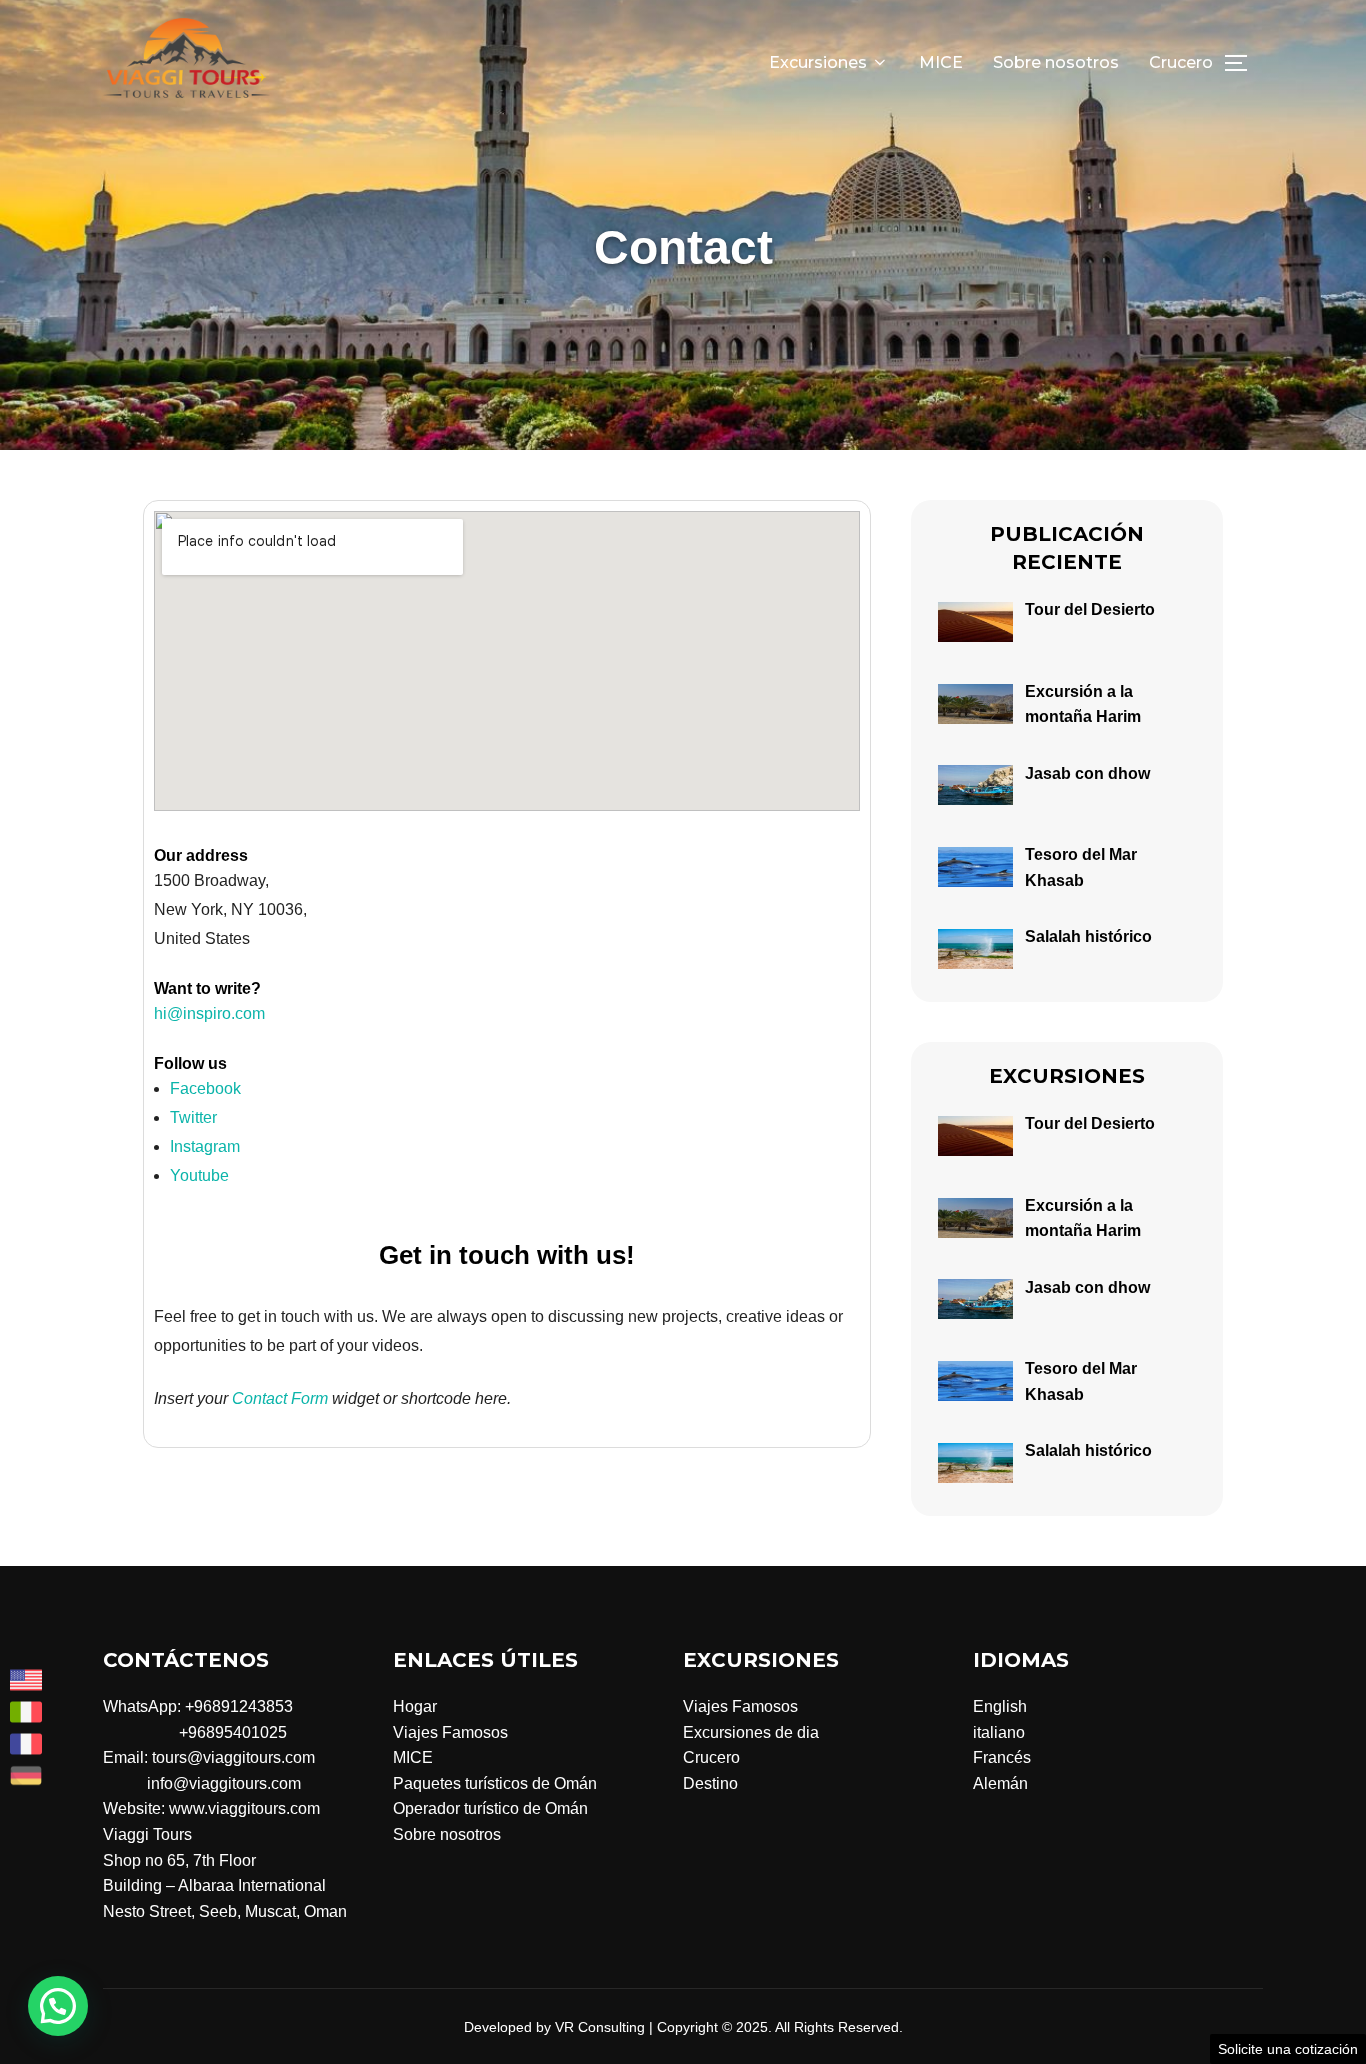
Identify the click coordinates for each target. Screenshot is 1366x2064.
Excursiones (818, 62)
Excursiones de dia (751, 1732)
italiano (999, 1732)
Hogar (415, 1706)
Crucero (1181, 62)
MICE (941, 62)
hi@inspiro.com (209, 1013)
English (1000, 1706)
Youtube (201, 1175)
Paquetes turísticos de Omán (495, 1783)
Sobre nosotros (1056, 62)
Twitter (195, 1117)
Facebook (207, 1088)
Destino (710, 1783)
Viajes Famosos (450, 1732)
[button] (58, 2006)
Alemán (1000, 1783)
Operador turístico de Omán (490, 1808)
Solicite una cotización (1288, 2049)
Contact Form (280, 1398)
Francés (1002, 1757)
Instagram (207, 1146)
